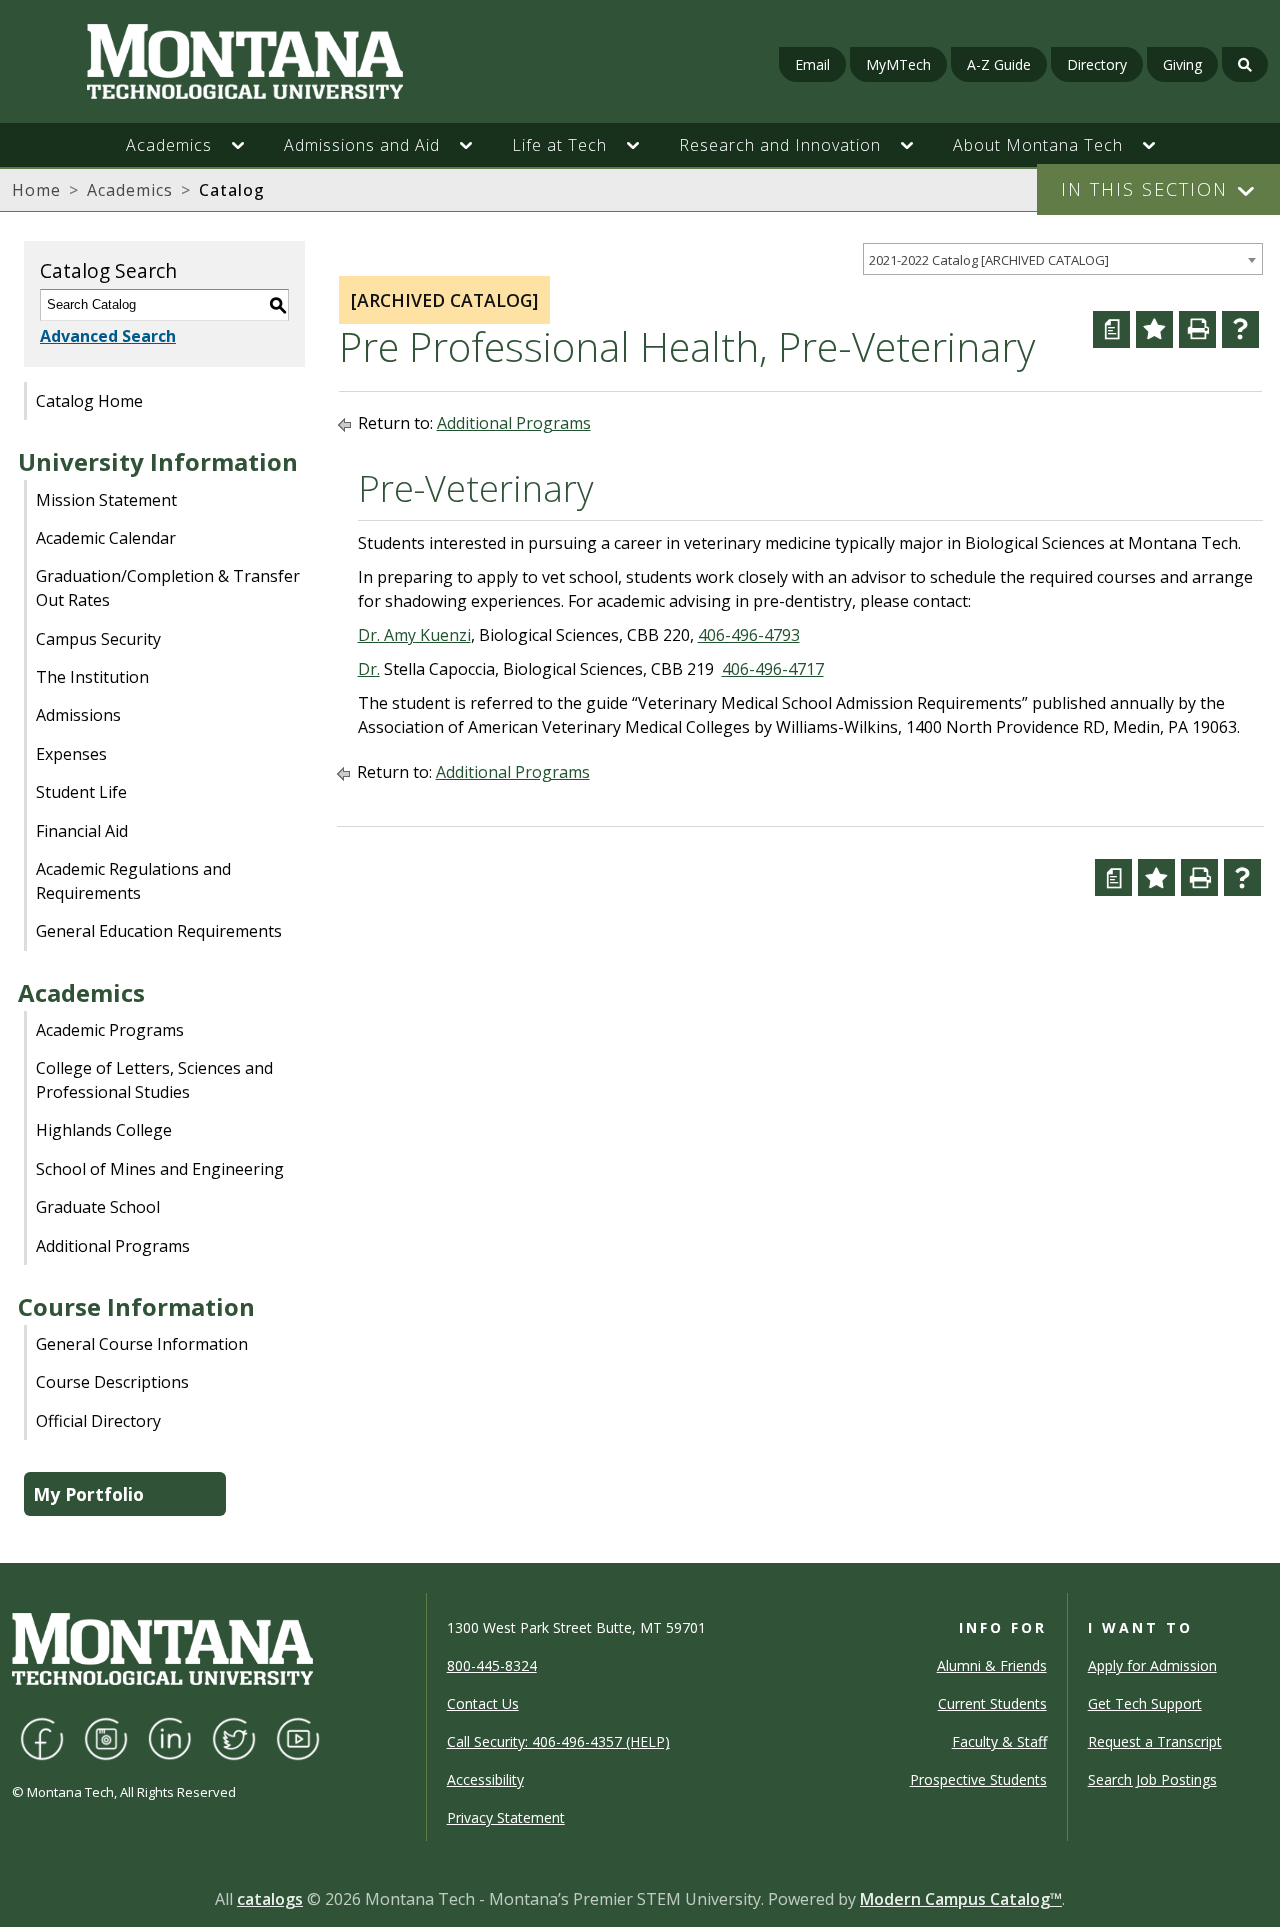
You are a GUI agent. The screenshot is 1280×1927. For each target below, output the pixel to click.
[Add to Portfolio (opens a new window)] (1154, 329)
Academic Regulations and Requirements (133, 881)
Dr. (369, 669)
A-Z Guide (999, 64)
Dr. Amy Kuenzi (414, 635)
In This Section (1144, 189)
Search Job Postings (1152, 1779)
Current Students (992, 1703)
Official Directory (98, 1421)
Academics (130, 190)
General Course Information (142, 1344)
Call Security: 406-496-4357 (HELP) (558, 1741)
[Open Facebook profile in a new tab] (42, 1736)
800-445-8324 (492, 1665)
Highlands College (104, 1130)
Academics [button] (169, 145)
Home (36, 190)
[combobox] (1063, 259)
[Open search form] (1245, 64)
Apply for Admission (1152, 1665)
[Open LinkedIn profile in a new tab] (170, 1736)
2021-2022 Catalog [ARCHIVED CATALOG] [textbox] (989, 260)
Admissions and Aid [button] (362, 145)
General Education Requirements (159, 931)
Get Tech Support (1145, 1703)
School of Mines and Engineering (160, 1169)
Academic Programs (110, 1030)
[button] (248, 145)
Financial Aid (82, 831)
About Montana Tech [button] (1038, 145)
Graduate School (98, 1207)
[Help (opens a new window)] (1240, 329)
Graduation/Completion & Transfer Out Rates (168, 588)
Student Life (81, 792)
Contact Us (483, 1703)
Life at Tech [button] (559, 145)
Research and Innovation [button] (780, 145)
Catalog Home (89, 401)
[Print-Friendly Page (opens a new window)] (1197, 329)
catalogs (270, 1899)
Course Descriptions (112, 1382)
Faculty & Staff (999, 1741)
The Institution (92, 677)
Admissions (78, 715)
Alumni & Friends (992, 1665)
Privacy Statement (506, 1817)
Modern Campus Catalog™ (961, 1899)
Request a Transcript (1155, 1741)
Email (812, 64)
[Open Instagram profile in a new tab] (106, 1736)
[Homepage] (221, 61)
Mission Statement (106, 500)
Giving (1182, 64)
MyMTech (898, 64)
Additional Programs (113, 1246)
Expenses (71, 754)
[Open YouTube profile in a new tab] (298, 1736)
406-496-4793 (749, 635)
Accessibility (485, 1779)
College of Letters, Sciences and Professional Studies (154, 1080)
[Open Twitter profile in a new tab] (234, 1736)
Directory (1097, 64)
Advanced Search (108, 336)
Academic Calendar (106, 538)
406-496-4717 (773, 669)
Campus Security (98, 639)
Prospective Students (978, 1779)
